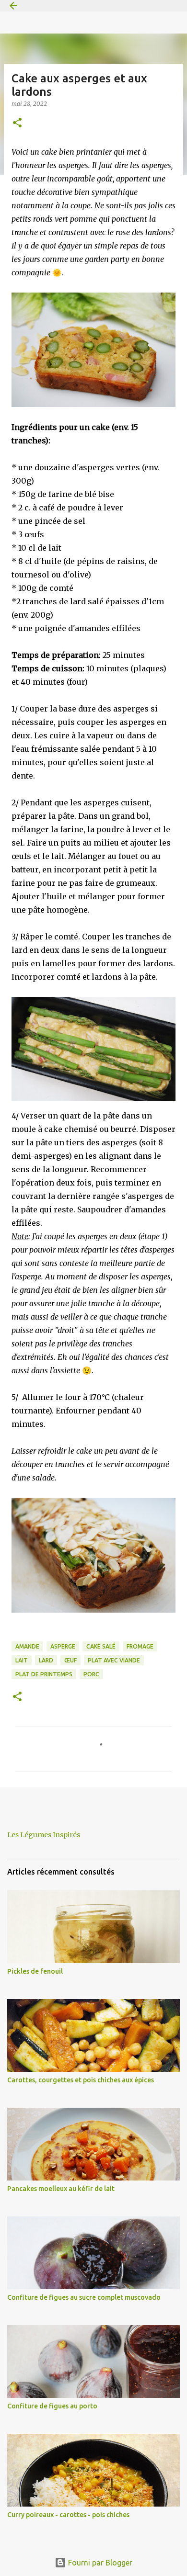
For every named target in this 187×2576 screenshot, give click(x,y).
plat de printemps (44, 1674)
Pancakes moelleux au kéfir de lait (61, 2189)
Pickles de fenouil (35, 1971)
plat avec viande (114, 1660)
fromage (140, 1646)
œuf (70, 1660)
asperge (63, 1646)
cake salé (101, 1646)
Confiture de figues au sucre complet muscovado (84, 2297)
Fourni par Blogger (99, 2563)
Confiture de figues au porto (52, 2406)
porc (91, 1674)
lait (22, 1660)
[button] (17, 123)
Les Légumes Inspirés (44, 1835)
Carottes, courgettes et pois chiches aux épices (81, 2080)
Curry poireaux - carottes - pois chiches (68, 2515)
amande (27, 1646)
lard (46, 1660)
